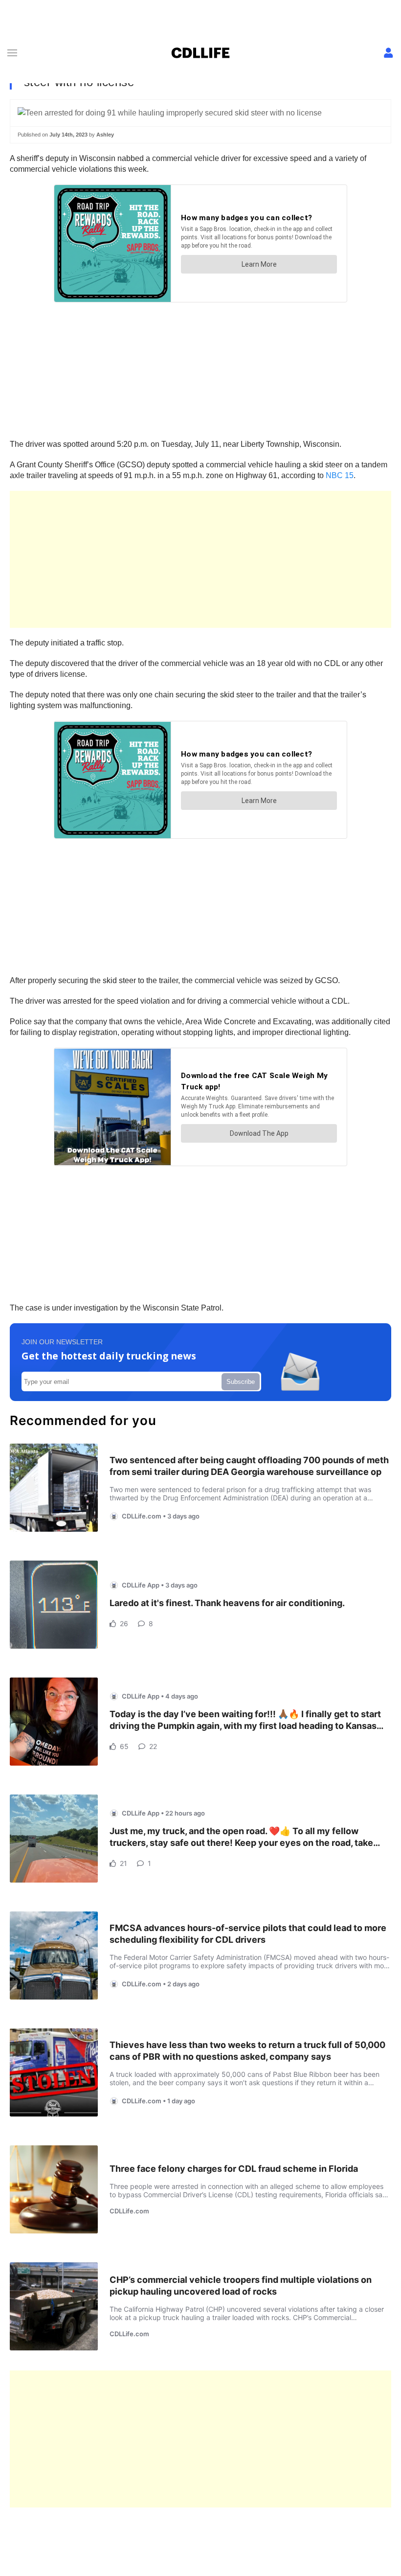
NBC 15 (340, 475)
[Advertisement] (200, 559)
